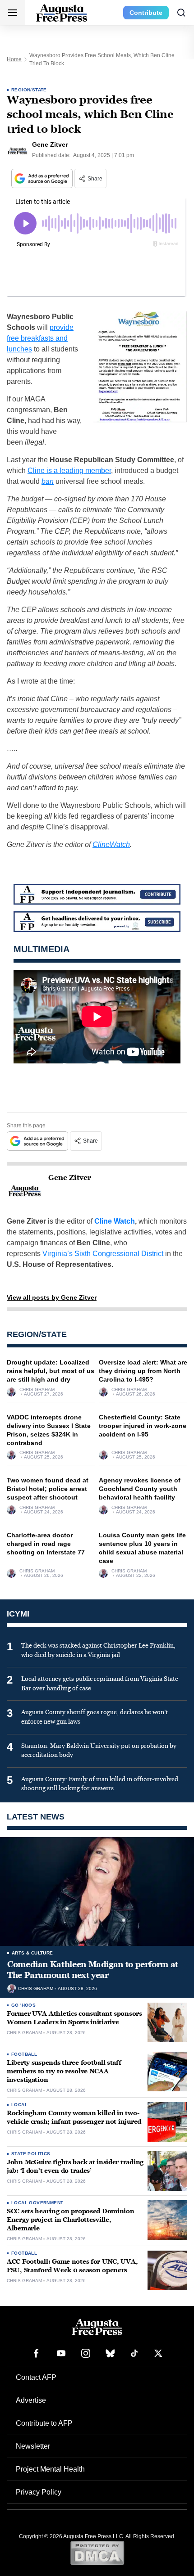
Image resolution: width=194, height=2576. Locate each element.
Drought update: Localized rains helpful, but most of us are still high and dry (51, 1371)
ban (48, 481)
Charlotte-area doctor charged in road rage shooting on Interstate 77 (46, 1544)
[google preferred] (43, 178)
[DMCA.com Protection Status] (97, 2553)
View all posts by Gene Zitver (52, 1297)
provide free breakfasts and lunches (40, 338)
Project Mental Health (50, 2469)
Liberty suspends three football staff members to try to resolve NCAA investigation (64, 2071)
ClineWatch (111, 844)
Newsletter (33, 2446)
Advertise (31, 2400)
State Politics (31, 2154)
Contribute (146, 13)
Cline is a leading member (69, 471)
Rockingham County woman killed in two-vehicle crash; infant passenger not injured (74, 2117)
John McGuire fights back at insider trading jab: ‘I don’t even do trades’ (75, 2166)
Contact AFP (36, 2377)
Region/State (29, 90)
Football (24, 2054)
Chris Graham (37, 1390)
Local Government (37, 2203)
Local (19, 2105)
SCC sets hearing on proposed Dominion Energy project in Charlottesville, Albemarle (71, 2220)
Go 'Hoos (23, 2005)
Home (14, 59)
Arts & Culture (32, 1953)
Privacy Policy (39, 2492)
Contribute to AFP (44, 2423)
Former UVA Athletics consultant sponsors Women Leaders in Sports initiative (74, 2018)
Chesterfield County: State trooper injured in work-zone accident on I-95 (143, 1426)
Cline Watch (115, 1221)
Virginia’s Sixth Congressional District (103, 1254)
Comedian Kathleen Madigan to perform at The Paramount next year (93, 1970)
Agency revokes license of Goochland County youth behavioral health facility (140, 1489)
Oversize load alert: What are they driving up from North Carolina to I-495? (143, 1371)
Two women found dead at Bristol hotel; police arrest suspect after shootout (48, 1489)
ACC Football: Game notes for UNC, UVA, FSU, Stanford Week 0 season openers (72, 2266)
